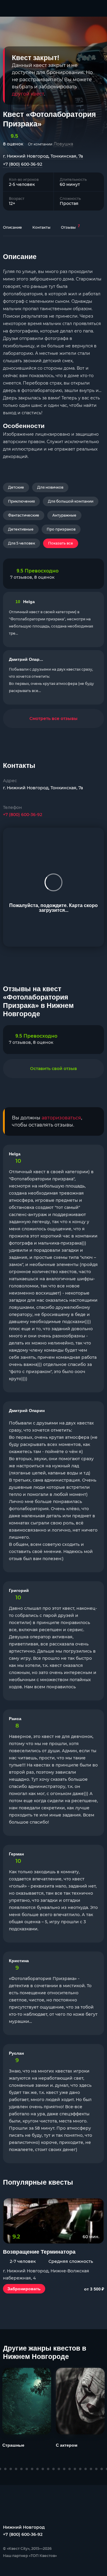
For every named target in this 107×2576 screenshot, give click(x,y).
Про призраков (61, 529)
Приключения (21, 501)
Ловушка (63, 144)
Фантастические (24, 515)
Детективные (21, 529)
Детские (16, 487)
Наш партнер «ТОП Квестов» (30, 2556)
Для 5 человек (22, 543)
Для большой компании (71, 501)
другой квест (28, 94)
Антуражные (64, 515)
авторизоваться (61, 1118)
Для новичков (50, 487)
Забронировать (24, 2289)
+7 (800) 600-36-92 (23, 164)
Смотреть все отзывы (53, 718)
